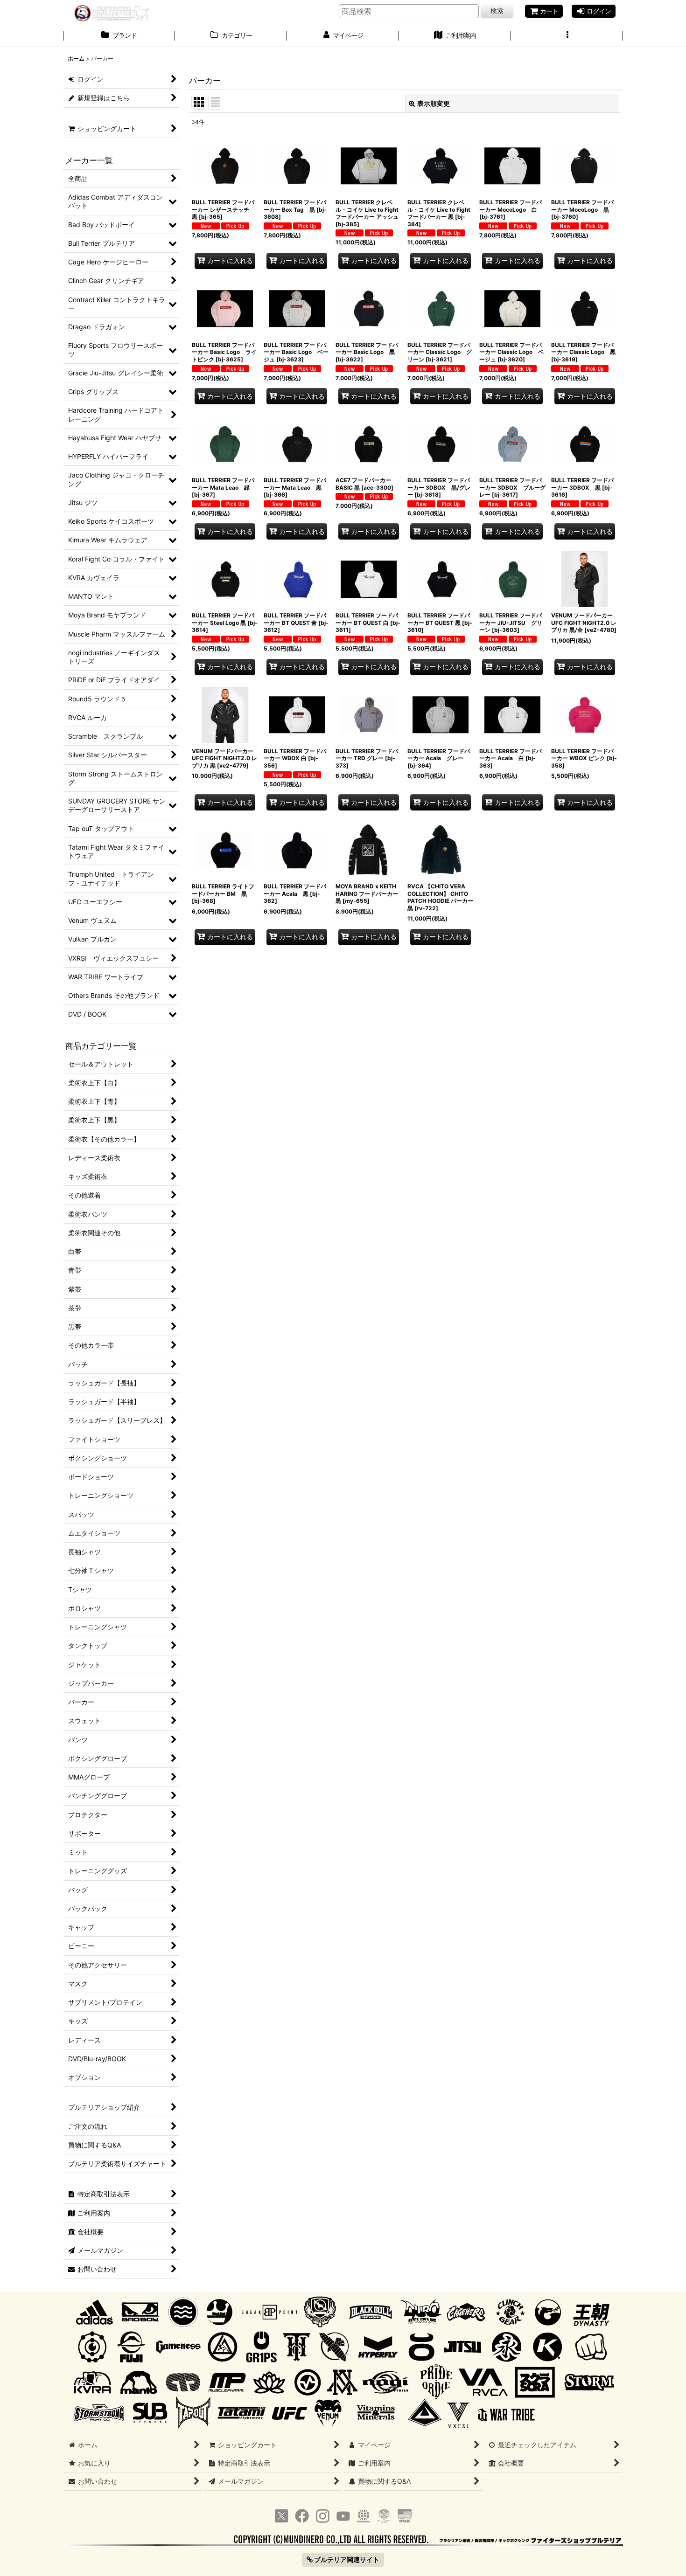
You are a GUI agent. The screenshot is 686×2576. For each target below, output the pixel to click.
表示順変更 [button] (434, 103)
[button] (567, 36)
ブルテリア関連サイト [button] (346, 2559)
